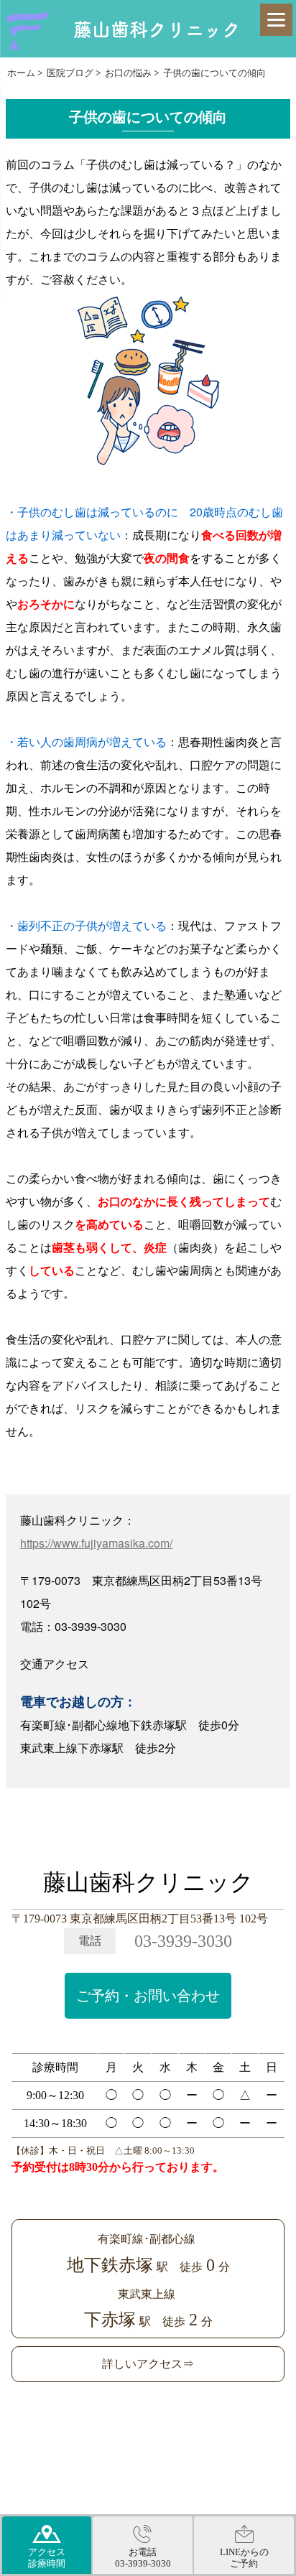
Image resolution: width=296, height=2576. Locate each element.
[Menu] (276, 20)
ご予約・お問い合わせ (148, 1996)
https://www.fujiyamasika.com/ (96, 1543)
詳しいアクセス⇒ (148, 2364)
